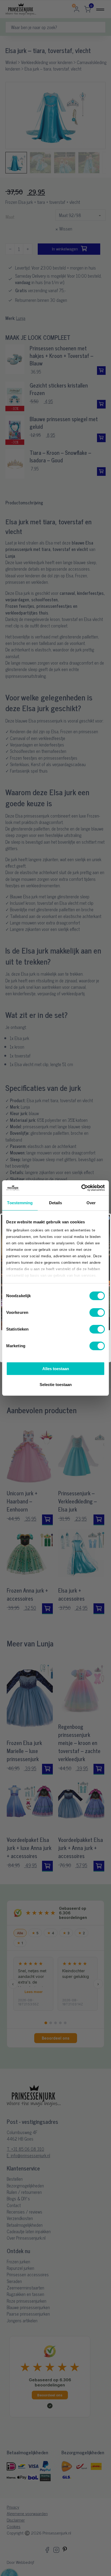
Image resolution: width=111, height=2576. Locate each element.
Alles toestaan (56, 1369)
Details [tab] (56, 1203)
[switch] (97, 1313)
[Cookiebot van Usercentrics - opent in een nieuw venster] (81, 1188)
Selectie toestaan (56, 1385)
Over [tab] (91, 1203)
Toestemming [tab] (20, 1203)
